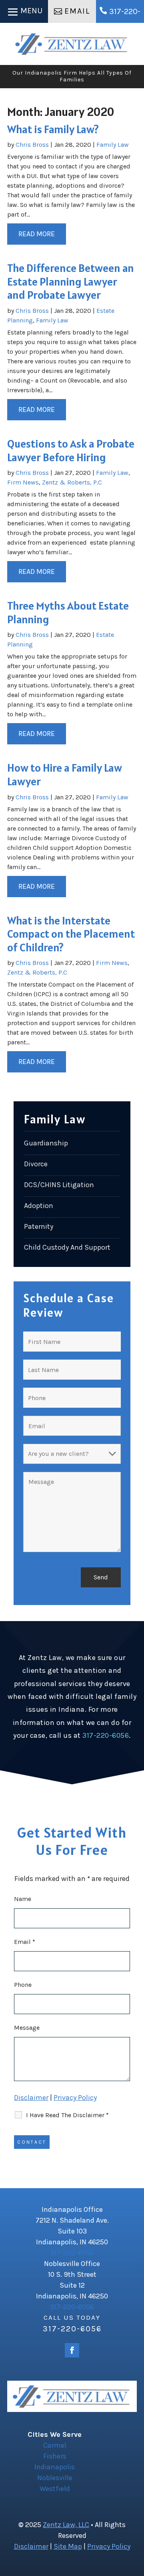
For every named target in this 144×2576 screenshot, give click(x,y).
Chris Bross (32, 145)
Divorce (36, 1164)
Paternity (39, 1226)
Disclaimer (31, 2098)
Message (27, 2028)
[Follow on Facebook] (72, 2350)
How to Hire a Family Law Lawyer (65, 774)
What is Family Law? (53, 129)
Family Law (113, 145)
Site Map (68, 2546)
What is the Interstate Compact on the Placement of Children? (71, 934)
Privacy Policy (75, 2098)
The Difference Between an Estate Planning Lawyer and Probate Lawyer (71, 281)
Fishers (55, 2456)
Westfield (55, 2489)
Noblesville (55, 2478)
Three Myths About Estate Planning (68, 612)
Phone (23, 1985)
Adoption (39, 1206)
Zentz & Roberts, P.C (72, 482)
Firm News (23, 482)
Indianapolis (55, 2467)
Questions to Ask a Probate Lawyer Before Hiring (71, 450)
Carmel (55, 2445)
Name (23, 1899)
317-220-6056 (106, 1735)
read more (37, 234)
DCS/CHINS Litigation (59, 1185)
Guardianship (46, 1143)
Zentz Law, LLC (66, 2525)
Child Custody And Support (67, 1247)
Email (77, 11)
